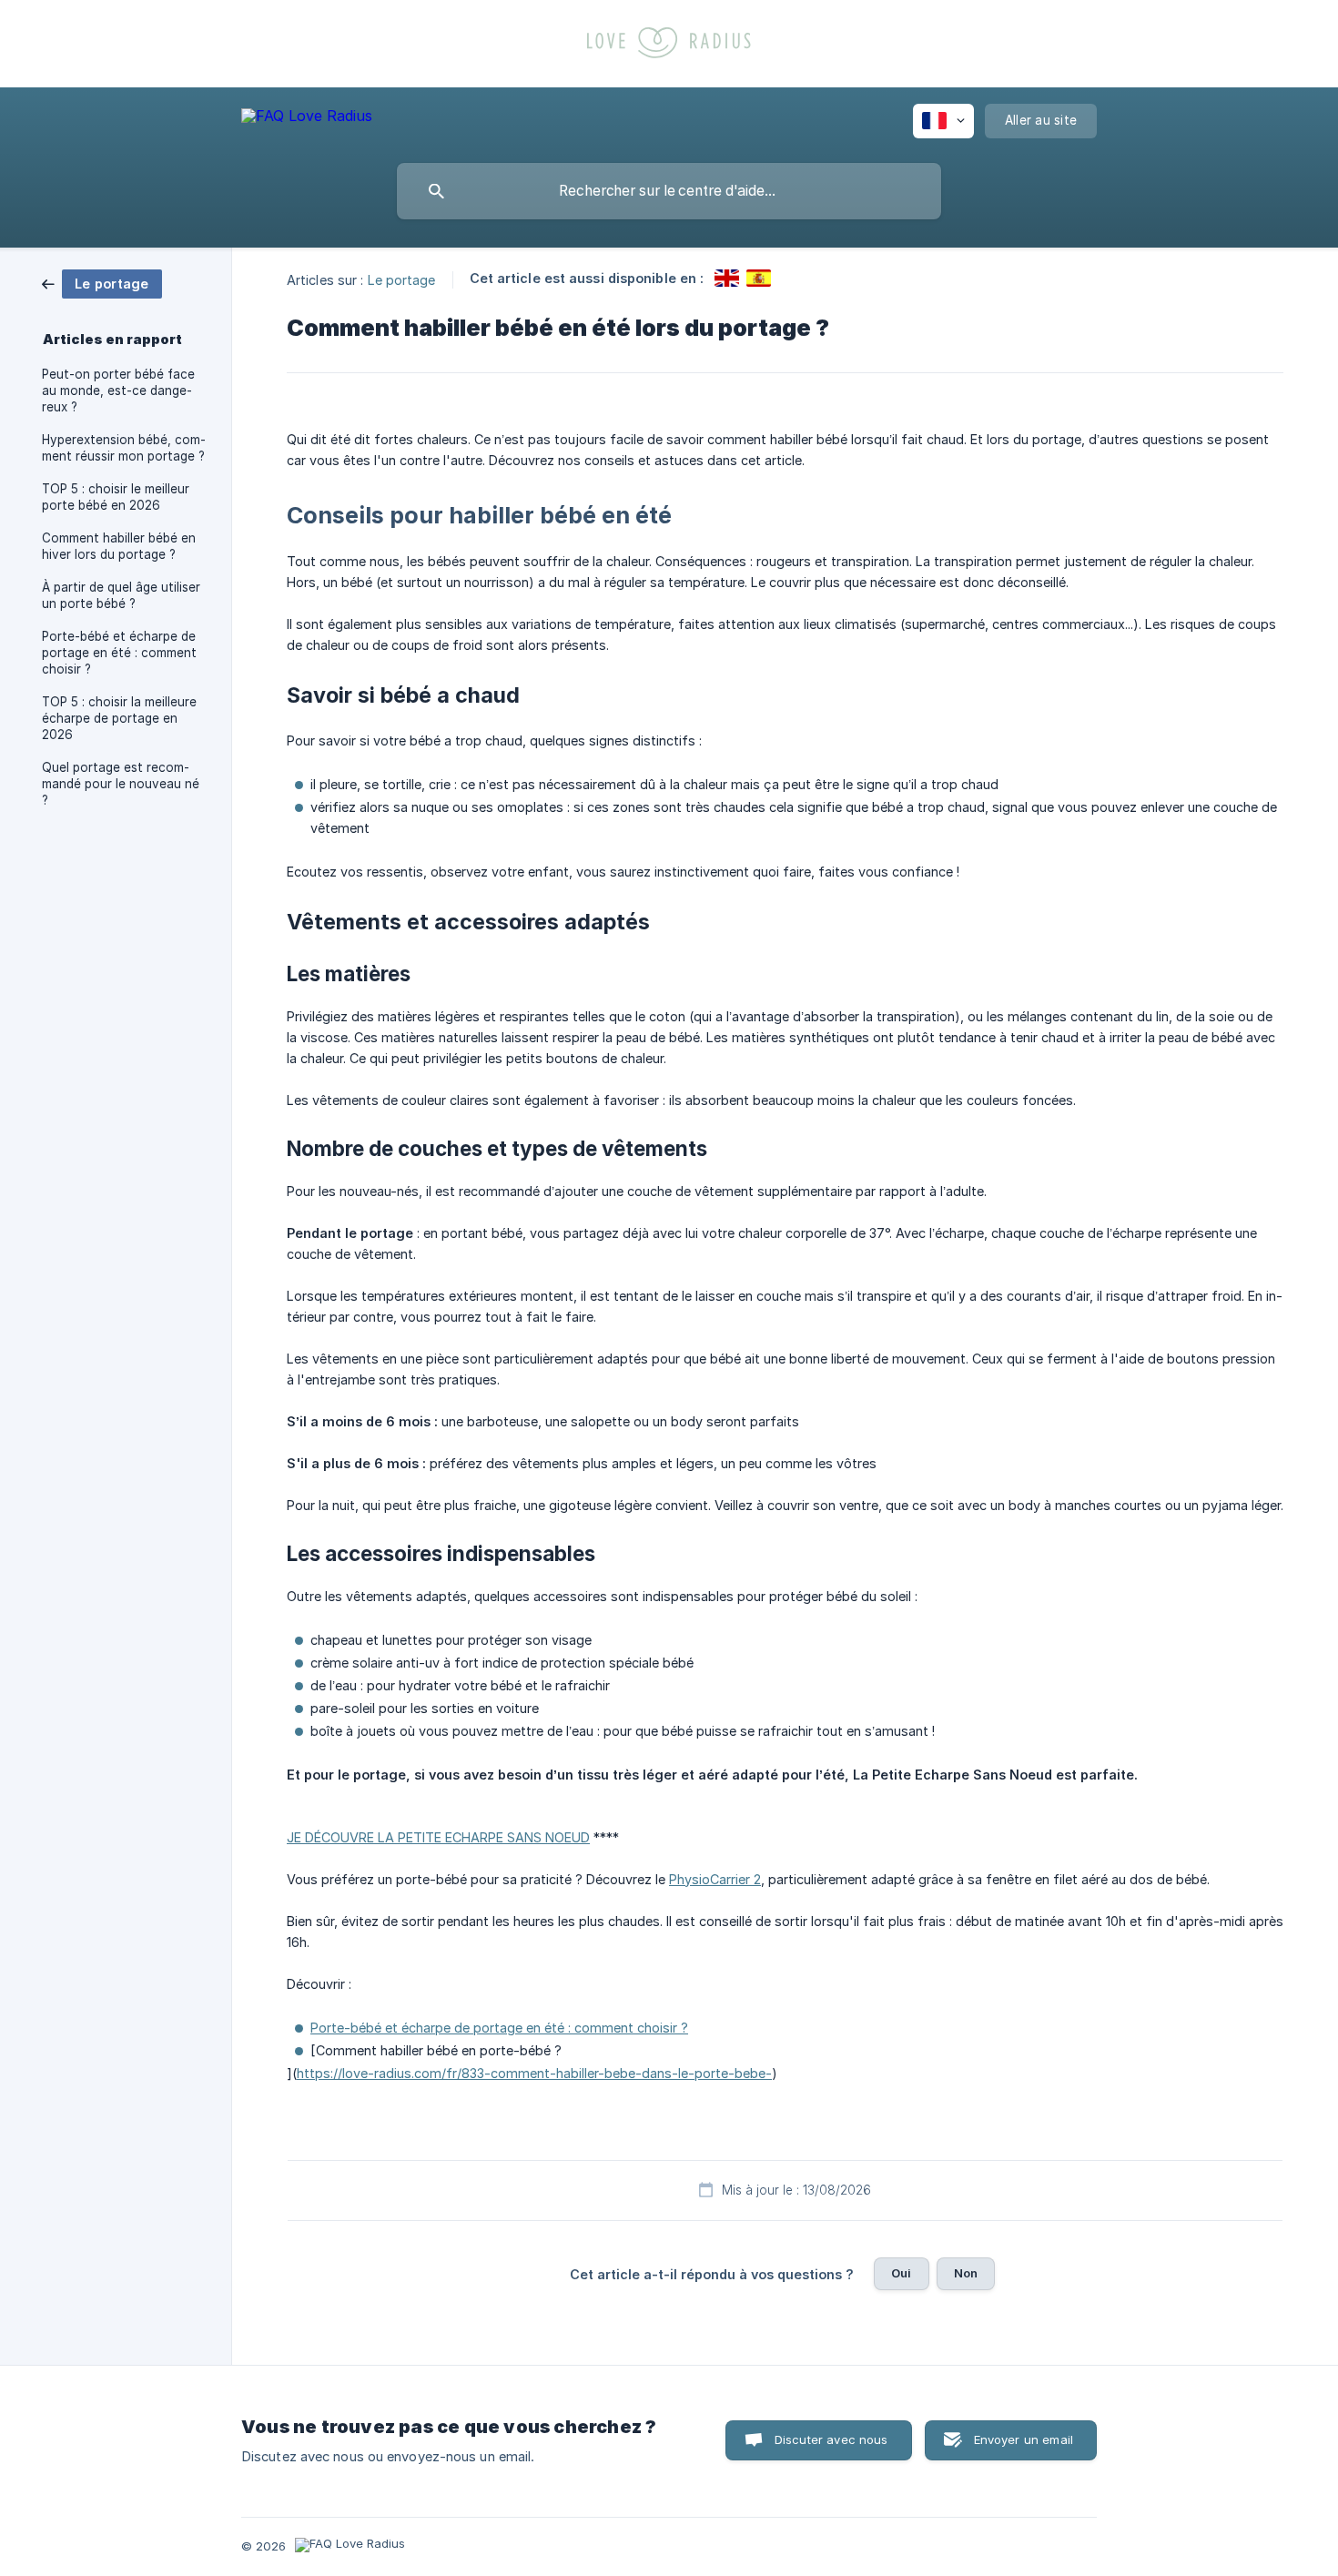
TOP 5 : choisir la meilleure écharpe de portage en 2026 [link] (119, 718)
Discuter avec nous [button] (831, 2439)
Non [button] (966, 2273)
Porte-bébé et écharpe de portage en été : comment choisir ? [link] (119, 653)
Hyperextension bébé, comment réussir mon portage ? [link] (124, 448)
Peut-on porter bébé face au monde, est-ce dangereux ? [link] (118, 390)
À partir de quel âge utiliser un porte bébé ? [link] (121, 595)
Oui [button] (901, 2273)
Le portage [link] (402, 279)
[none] (307, 119)
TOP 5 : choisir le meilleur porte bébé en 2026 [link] (116, 497)
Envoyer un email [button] (1024, 2439)
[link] (102, 283)
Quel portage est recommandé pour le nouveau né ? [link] (121, 784)
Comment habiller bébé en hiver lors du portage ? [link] (119, 546)
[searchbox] (669, 191)
